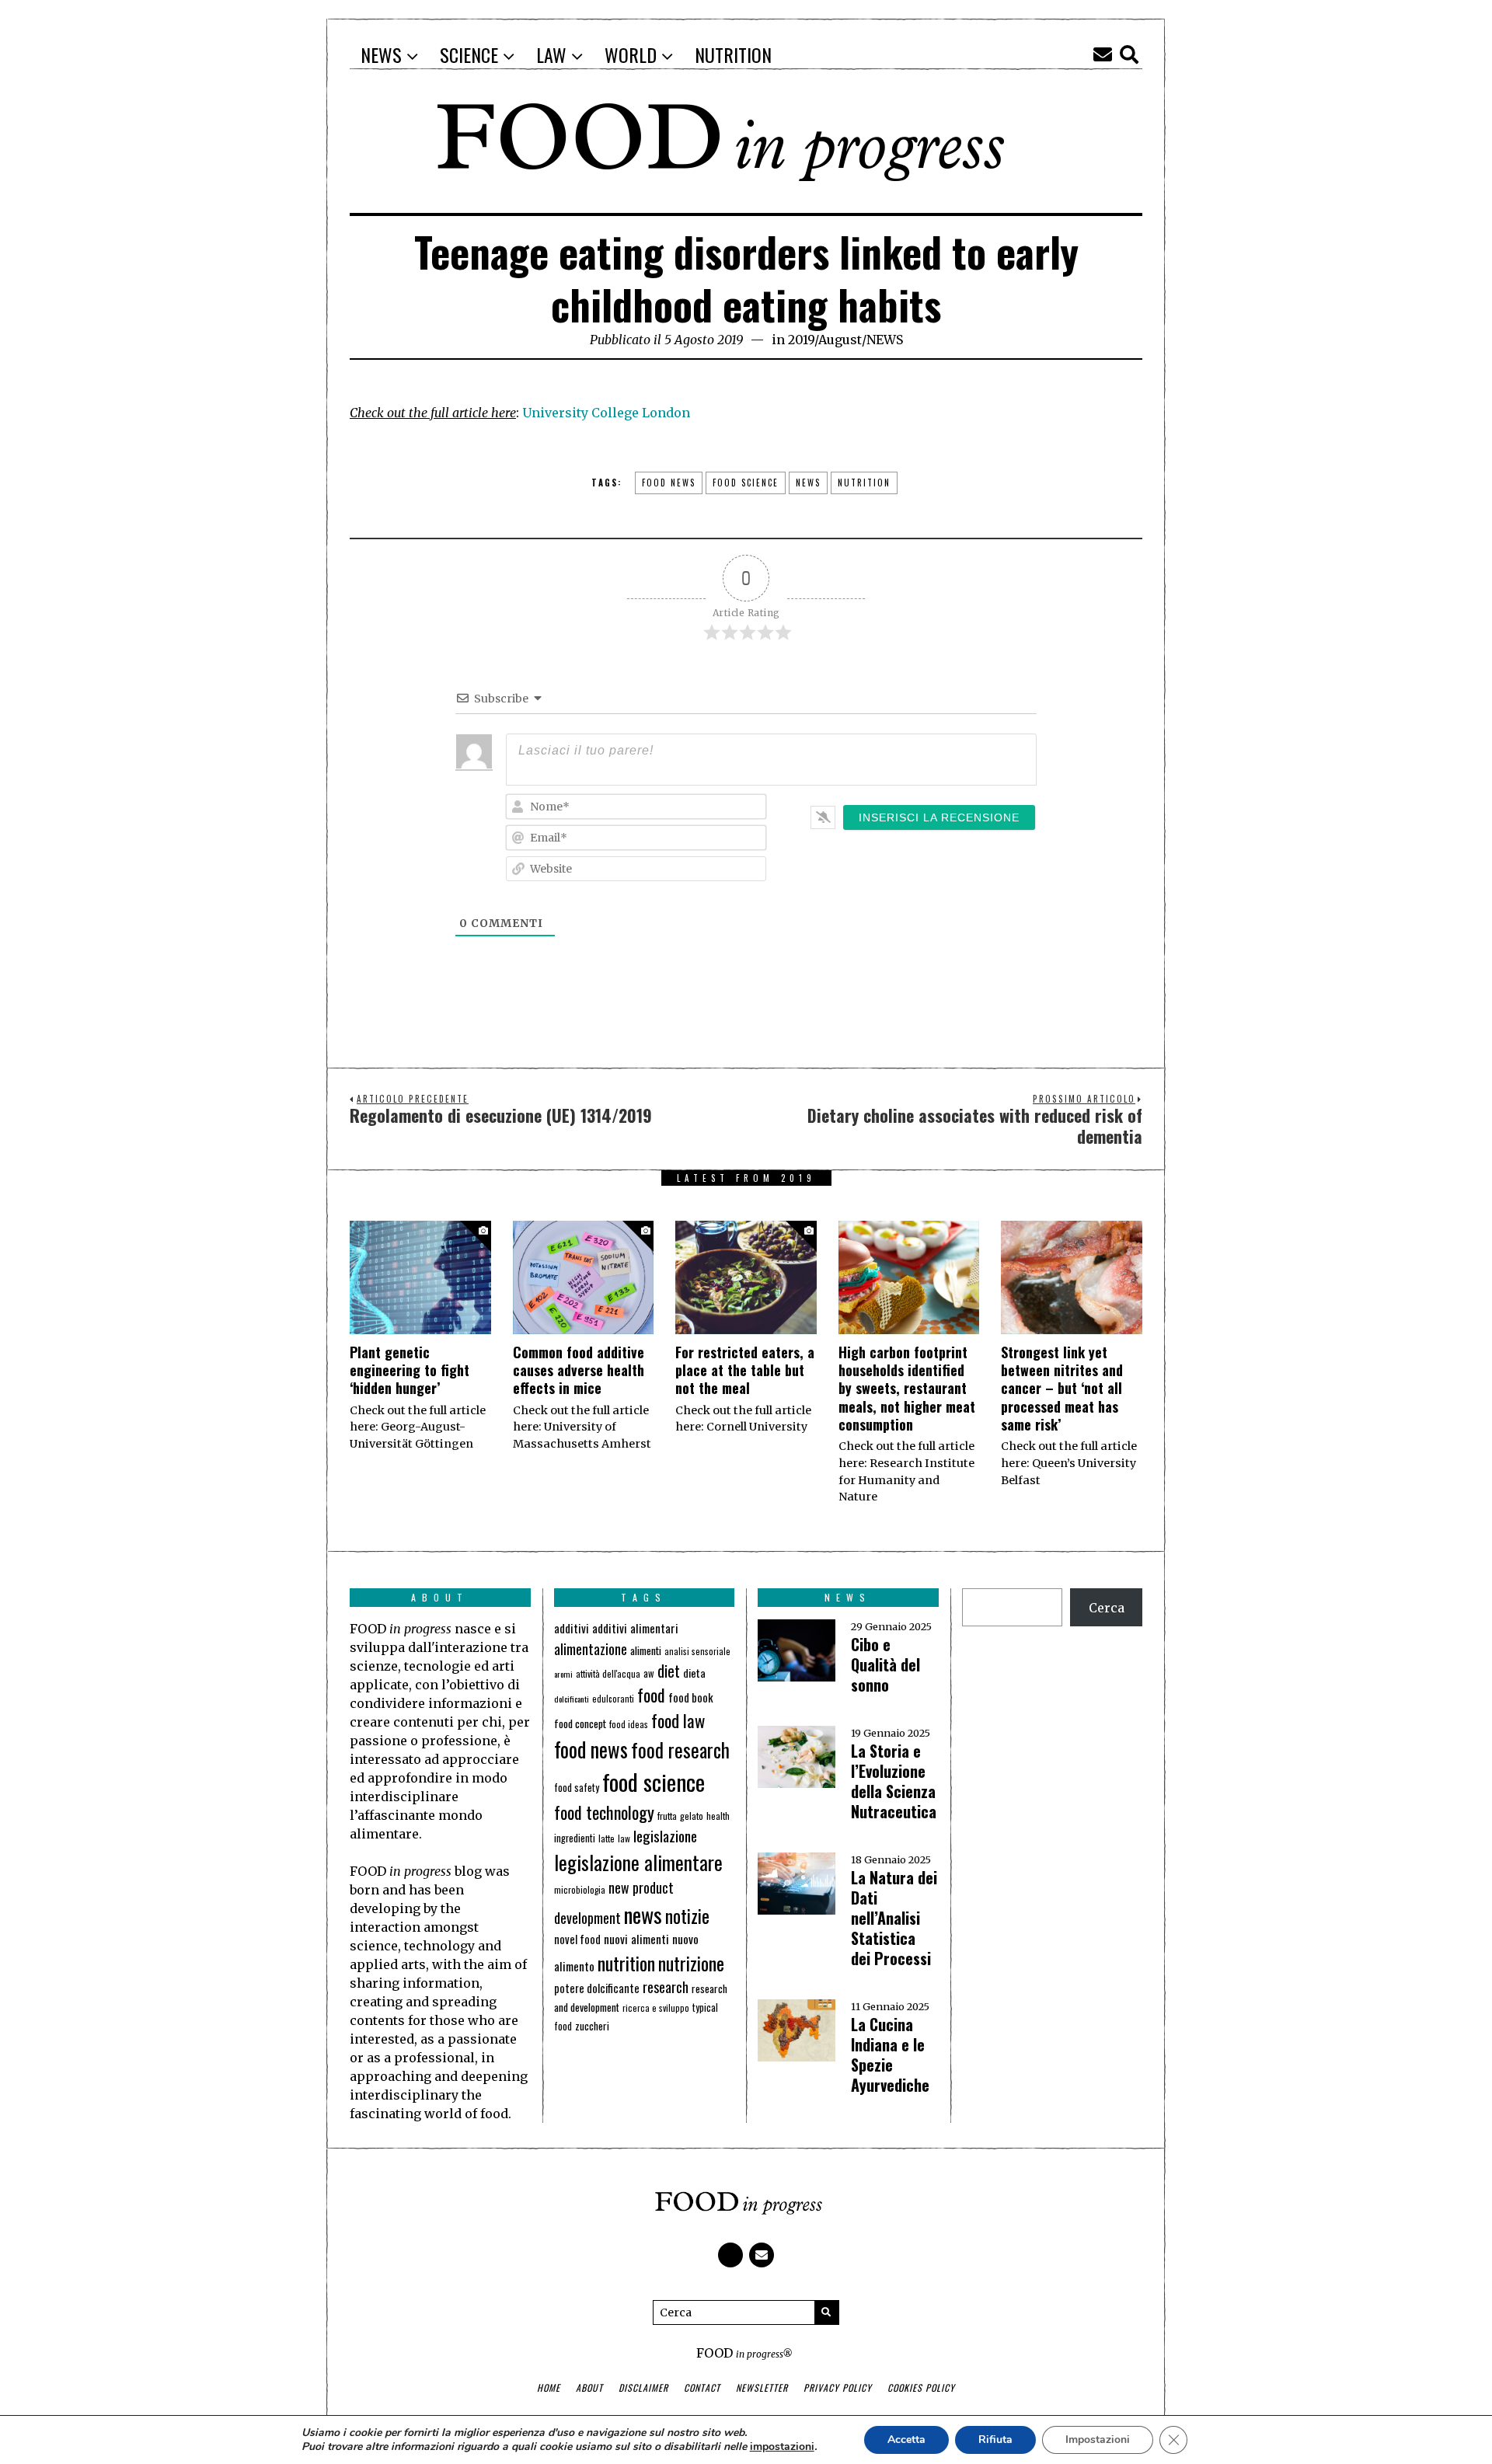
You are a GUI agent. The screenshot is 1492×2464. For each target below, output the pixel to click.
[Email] (1103, 54)
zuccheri (592, 2026)
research (666, 1987)
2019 (801, 340)
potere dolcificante (597, 1988)
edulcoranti (613, 1699)
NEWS (885, 340)
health (718, 1816)
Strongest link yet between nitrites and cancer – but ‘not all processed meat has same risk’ (1062, 1389)
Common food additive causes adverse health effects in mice (579, 1370)
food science (746, 483)
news (808, 483)
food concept (580, 1723)
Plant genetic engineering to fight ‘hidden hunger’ (410, 1370)
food (651, 1695)
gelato (692, 1816)
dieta (694, 1673)
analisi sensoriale (697, 1651)
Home (549, 2387)
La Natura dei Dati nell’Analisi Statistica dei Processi (894, 1918)
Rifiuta (995, 2440)
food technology (604, 1812)
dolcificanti (572, 1699)
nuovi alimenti (636, 1939)
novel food (577, 1939)
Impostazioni (1098, 2440)
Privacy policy (838, 2387)
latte (607, 1838)
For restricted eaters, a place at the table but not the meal (745, 1370)
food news (669, 483)
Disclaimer (643, 2387)
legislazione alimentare (638, 1862)
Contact (702, 2387)
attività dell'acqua (608, 1673)
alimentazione (591, 1648)
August (840, 340)
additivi (572, 1628)
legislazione (665, 1836)
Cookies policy (921, 2387)
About (589, 2387)
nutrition (864, 483)
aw (649, 1673)
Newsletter (762, 2387)
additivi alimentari (635, 1628)
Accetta (906, 2440)
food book (691, 1697)
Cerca (1107, 1608)
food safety (577, 1788)
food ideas (629, 1724)
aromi (563, 1674)
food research (680, 1750)
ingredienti (575, 1838)
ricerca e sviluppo (656, 2008)
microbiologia (580, 1889)
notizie (687, 1916)
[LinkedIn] (1076, 54)
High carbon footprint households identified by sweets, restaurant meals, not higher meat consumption (907, 1389)
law (624, 1838)
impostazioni (782, 2447)
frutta (667, 1816)
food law (678, 1720)
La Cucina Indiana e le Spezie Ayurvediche (890, 2054)
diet (669, 1671)
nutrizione (691, 1963)
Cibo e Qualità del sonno (885, 1664)
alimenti (646, 1650)
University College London (606, 413)
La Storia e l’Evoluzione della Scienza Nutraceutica (894, 1781)
